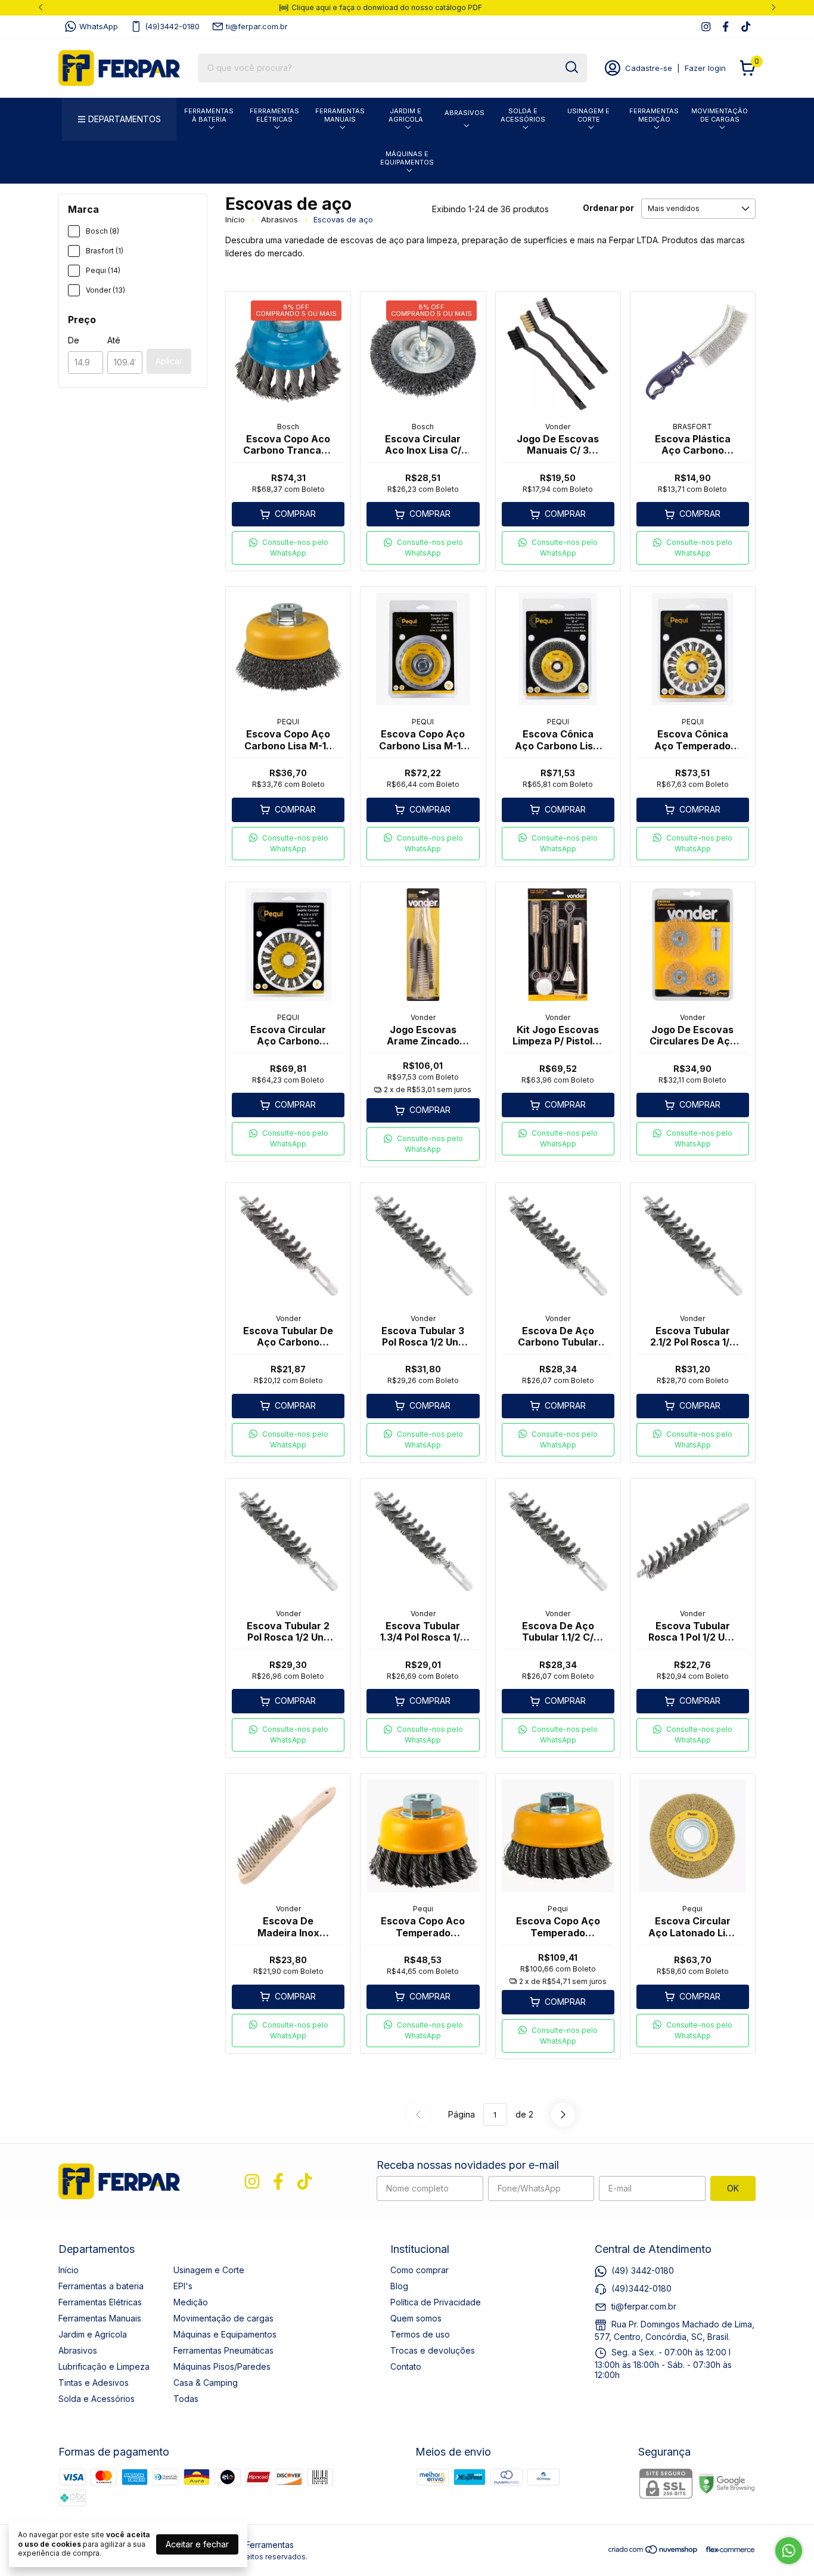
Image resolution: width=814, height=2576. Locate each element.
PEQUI (288, 722)
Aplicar (169, 361)
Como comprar (420, 2270)
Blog (399, 2286)
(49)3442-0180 (172, 26)
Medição (191, 2302)
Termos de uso (420, 2334)
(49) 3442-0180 (643, 2270)
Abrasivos (465, 113)
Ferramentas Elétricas (274, 115)
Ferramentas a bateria (101, 2286)
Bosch (288, 427)
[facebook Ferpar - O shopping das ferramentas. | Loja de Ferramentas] (726, 27)
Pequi (423, 1909)
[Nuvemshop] (653, 2551)
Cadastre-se (649, 68)
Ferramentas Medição (654, 115)
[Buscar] (571, 67)
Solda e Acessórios (523, 115)
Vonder (558, 427)
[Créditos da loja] (727, 2549)
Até (114, 340)
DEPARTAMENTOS (125, 119)
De (74, 340)
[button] (288, 548)
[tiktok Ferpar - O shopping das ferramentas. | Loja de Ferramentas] (746, 27)
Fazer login (705, 68)
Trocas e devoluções (433, 2350)
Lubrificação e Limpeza (104, 2366)
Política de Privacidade (436, 2302)
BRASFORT (692, 427)
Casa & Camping (206, 2383)
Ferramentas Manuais (340, 115)
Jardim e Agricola (406, 115)
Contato (406, 2366)
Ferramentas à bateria (209, 115)
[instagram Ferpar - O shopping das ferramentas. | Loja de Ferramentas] (706, 27)
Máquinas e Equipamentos (407, 158)
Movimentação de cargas (720, 115)
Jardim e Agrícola (93, 2334)
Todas (186, 2399)
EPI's (183, 2286)
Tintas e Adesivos (94, 2383)
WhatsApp (99, 26)
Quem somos (416, 2318)
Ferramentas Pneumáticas (223, 2350)
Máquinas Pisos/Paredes (222, 2366)
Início (235, 219)
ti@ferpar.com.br (257, 26)
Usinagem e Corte (588, 115)
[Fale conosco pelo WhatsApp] (789, 2551)
